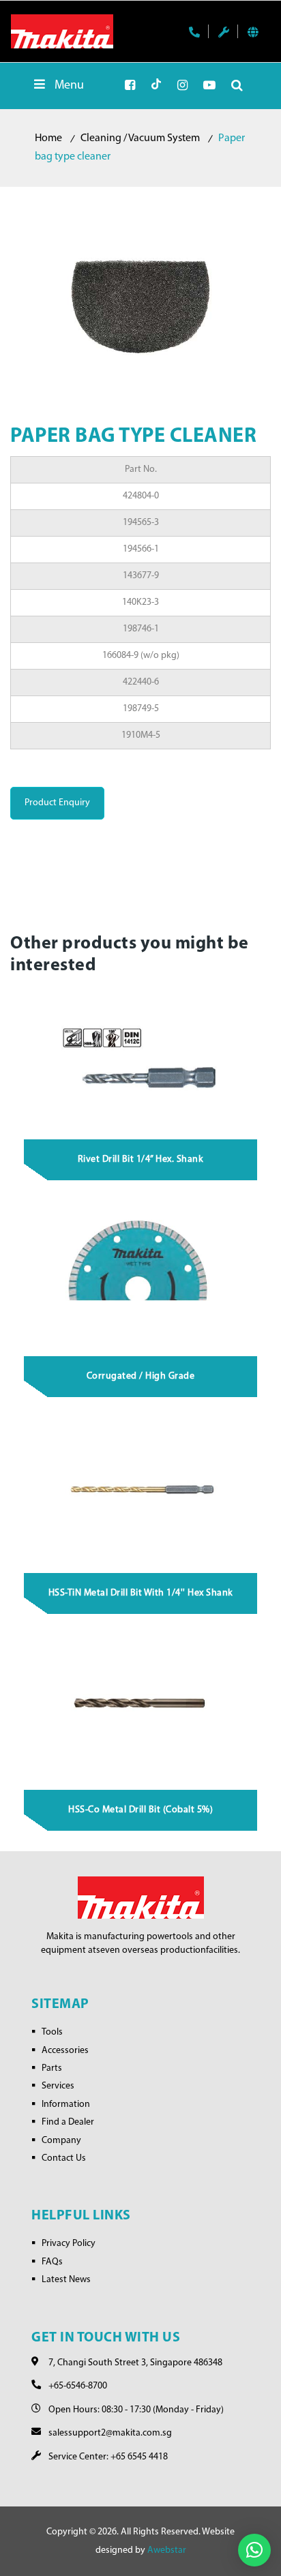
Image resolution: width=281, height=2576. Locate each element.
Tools (52, 2032)
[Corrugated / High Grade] (141, 1274)
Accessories (65, 2051)
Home (48, 138)
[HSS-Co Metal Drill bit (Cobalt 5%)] (141, 1707)
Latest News (66, 2280)
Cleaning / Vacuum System (140, 138)
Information (66, 2105)
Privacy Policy (69, 2244)
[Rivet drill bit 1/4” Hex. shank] (141, 1057)
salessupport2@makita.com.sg (110, 2433)
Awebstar (167, 2550)
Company (61, 2141)
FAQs (52, 2262)
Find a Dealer (68, 2122)
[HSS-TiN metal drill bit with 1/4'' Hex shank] (141, 1491)
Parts (52, 2068)
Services (58, 2086)
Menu (69, 86)
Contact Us (64, 2158)
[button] (254, 2550)
